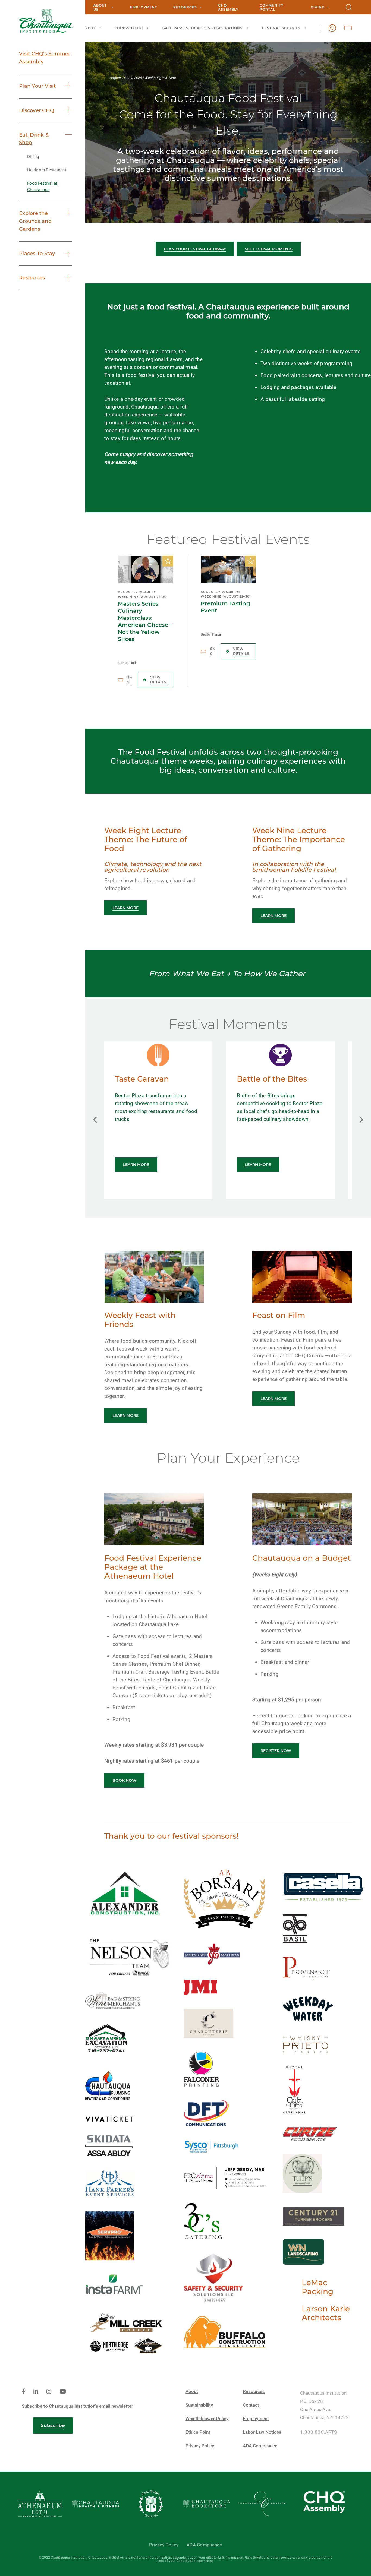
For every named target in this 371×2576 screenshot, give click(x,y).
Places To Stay (37, 254)
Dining (33, 157)
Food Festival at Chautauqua (42, 187)
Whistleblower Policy (207, 2419)
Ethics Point (198, 2432)
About (192, 2392)
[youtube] (63, 2392)
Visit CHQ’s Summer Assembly (45, 58)
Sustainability (199, 2405)
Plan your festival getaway (195, 249)
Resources (185, 7)
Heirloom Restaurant (47, 170)
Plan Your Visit (37, 86)
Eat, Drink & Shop (34, 139)
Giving (318, 7)
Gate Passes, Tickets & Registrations (202, 28)
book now (124, 1780)
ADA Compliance (260, 2446)
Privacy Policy (200, 2446)
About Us (100, 7)
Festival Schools (281, 28)
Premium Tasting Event (225, 607)
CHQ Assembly (228, 7)
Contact (251, 2405)
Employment (144, 7)
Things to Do (129, 28)
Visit (90, 28)
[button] (95, 1120)
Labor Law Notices (262, 2432)
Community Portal (272, 7)
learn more (125, 908)
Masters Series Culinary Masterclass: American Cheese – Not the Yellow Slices (145, 621)
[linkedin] (36, 2392)
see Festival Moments (269, 249)
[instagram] (49, 2392)
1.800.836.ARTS (319, 2432)
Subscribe (53, 2425)
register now (276, 1751)
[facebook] (23, 2392)
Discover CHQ (37, 110)
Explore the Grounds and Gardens (35, 221)
